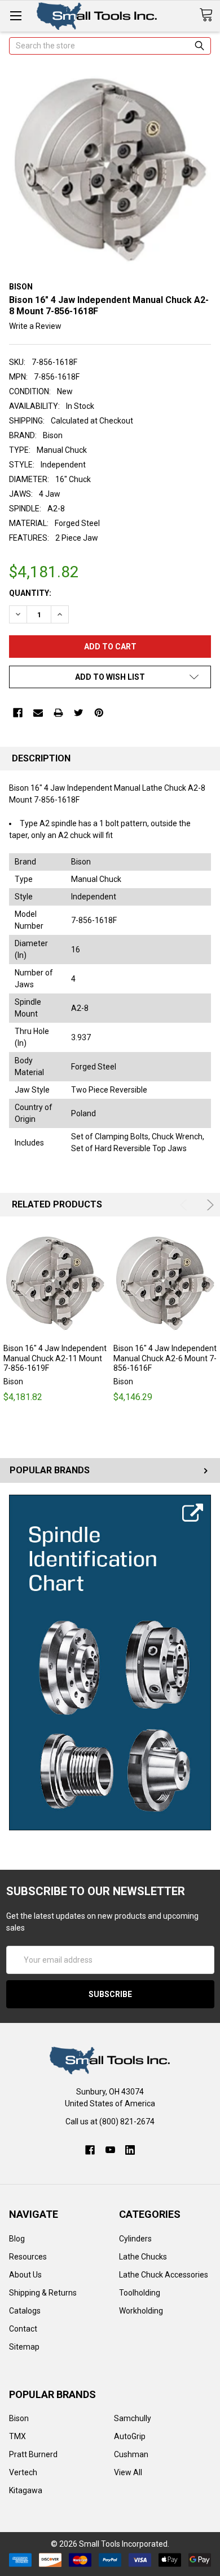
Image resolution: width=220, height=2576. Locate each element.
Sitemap (24, 2347)
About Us (25, 2275)
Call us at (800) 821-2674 (110, 2122)
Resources (28, 2257)
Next (208, 1205)
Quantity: (30, 593)
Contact (23, 2329)
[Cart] (210, 15)
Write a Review (35, 326)
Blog (17, 2239)
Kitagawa (26, 2490)
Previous (185, 1205)
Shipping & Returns (43, 2293)
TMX (17, 2436)
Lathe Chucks (143, 2257)
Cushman (131, 2454)
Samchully (133, 2418)
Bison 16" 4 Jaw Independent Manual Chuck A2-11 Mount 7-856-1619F (55, 1358)
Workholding (141, 2311)
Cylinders (135, 2239)
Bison (19, 2418)
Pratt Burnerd (33, 2454)
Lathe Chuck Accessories (164, 2275)
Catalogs (25, 2311)
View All (128, 2472)
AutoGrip (130, 2436)
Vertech (23, 2472)
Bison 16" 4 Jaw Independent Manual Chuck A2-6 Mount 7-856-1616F (165, 1358)
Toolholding (140, 2293)
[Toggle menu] (16, 15)
